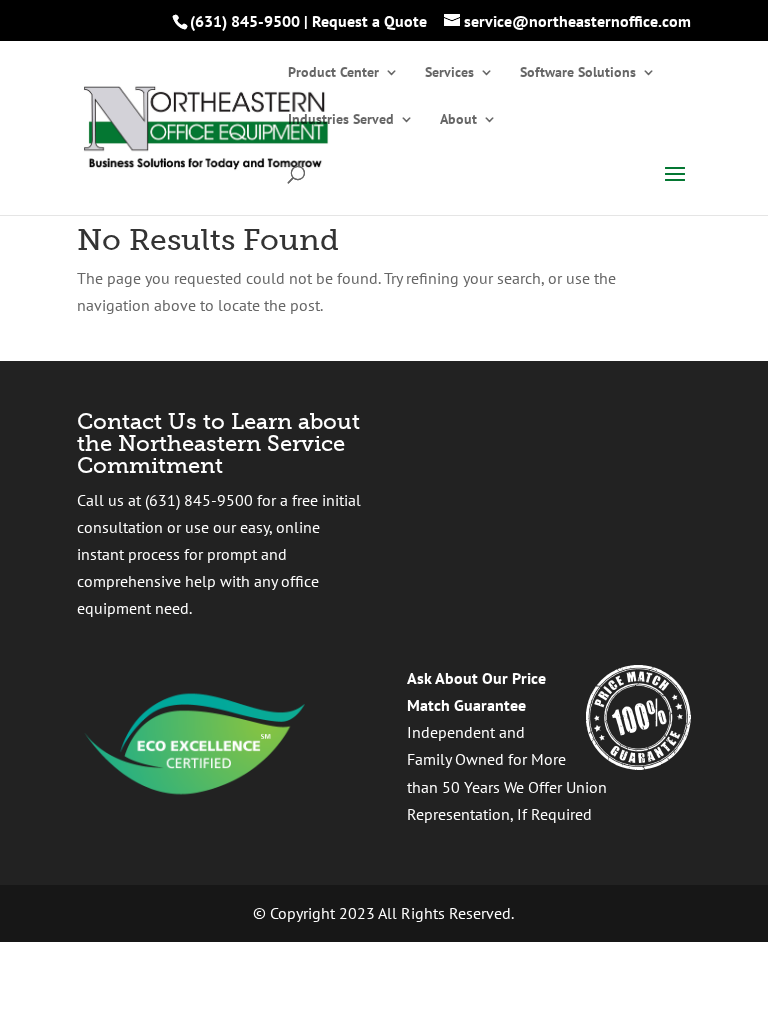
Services (449, 73)
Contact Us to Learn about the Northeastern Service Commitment (218, 443)
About (458, 120)
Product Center (333, 73)
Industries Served (341, 120)
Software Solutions (578, 73)
